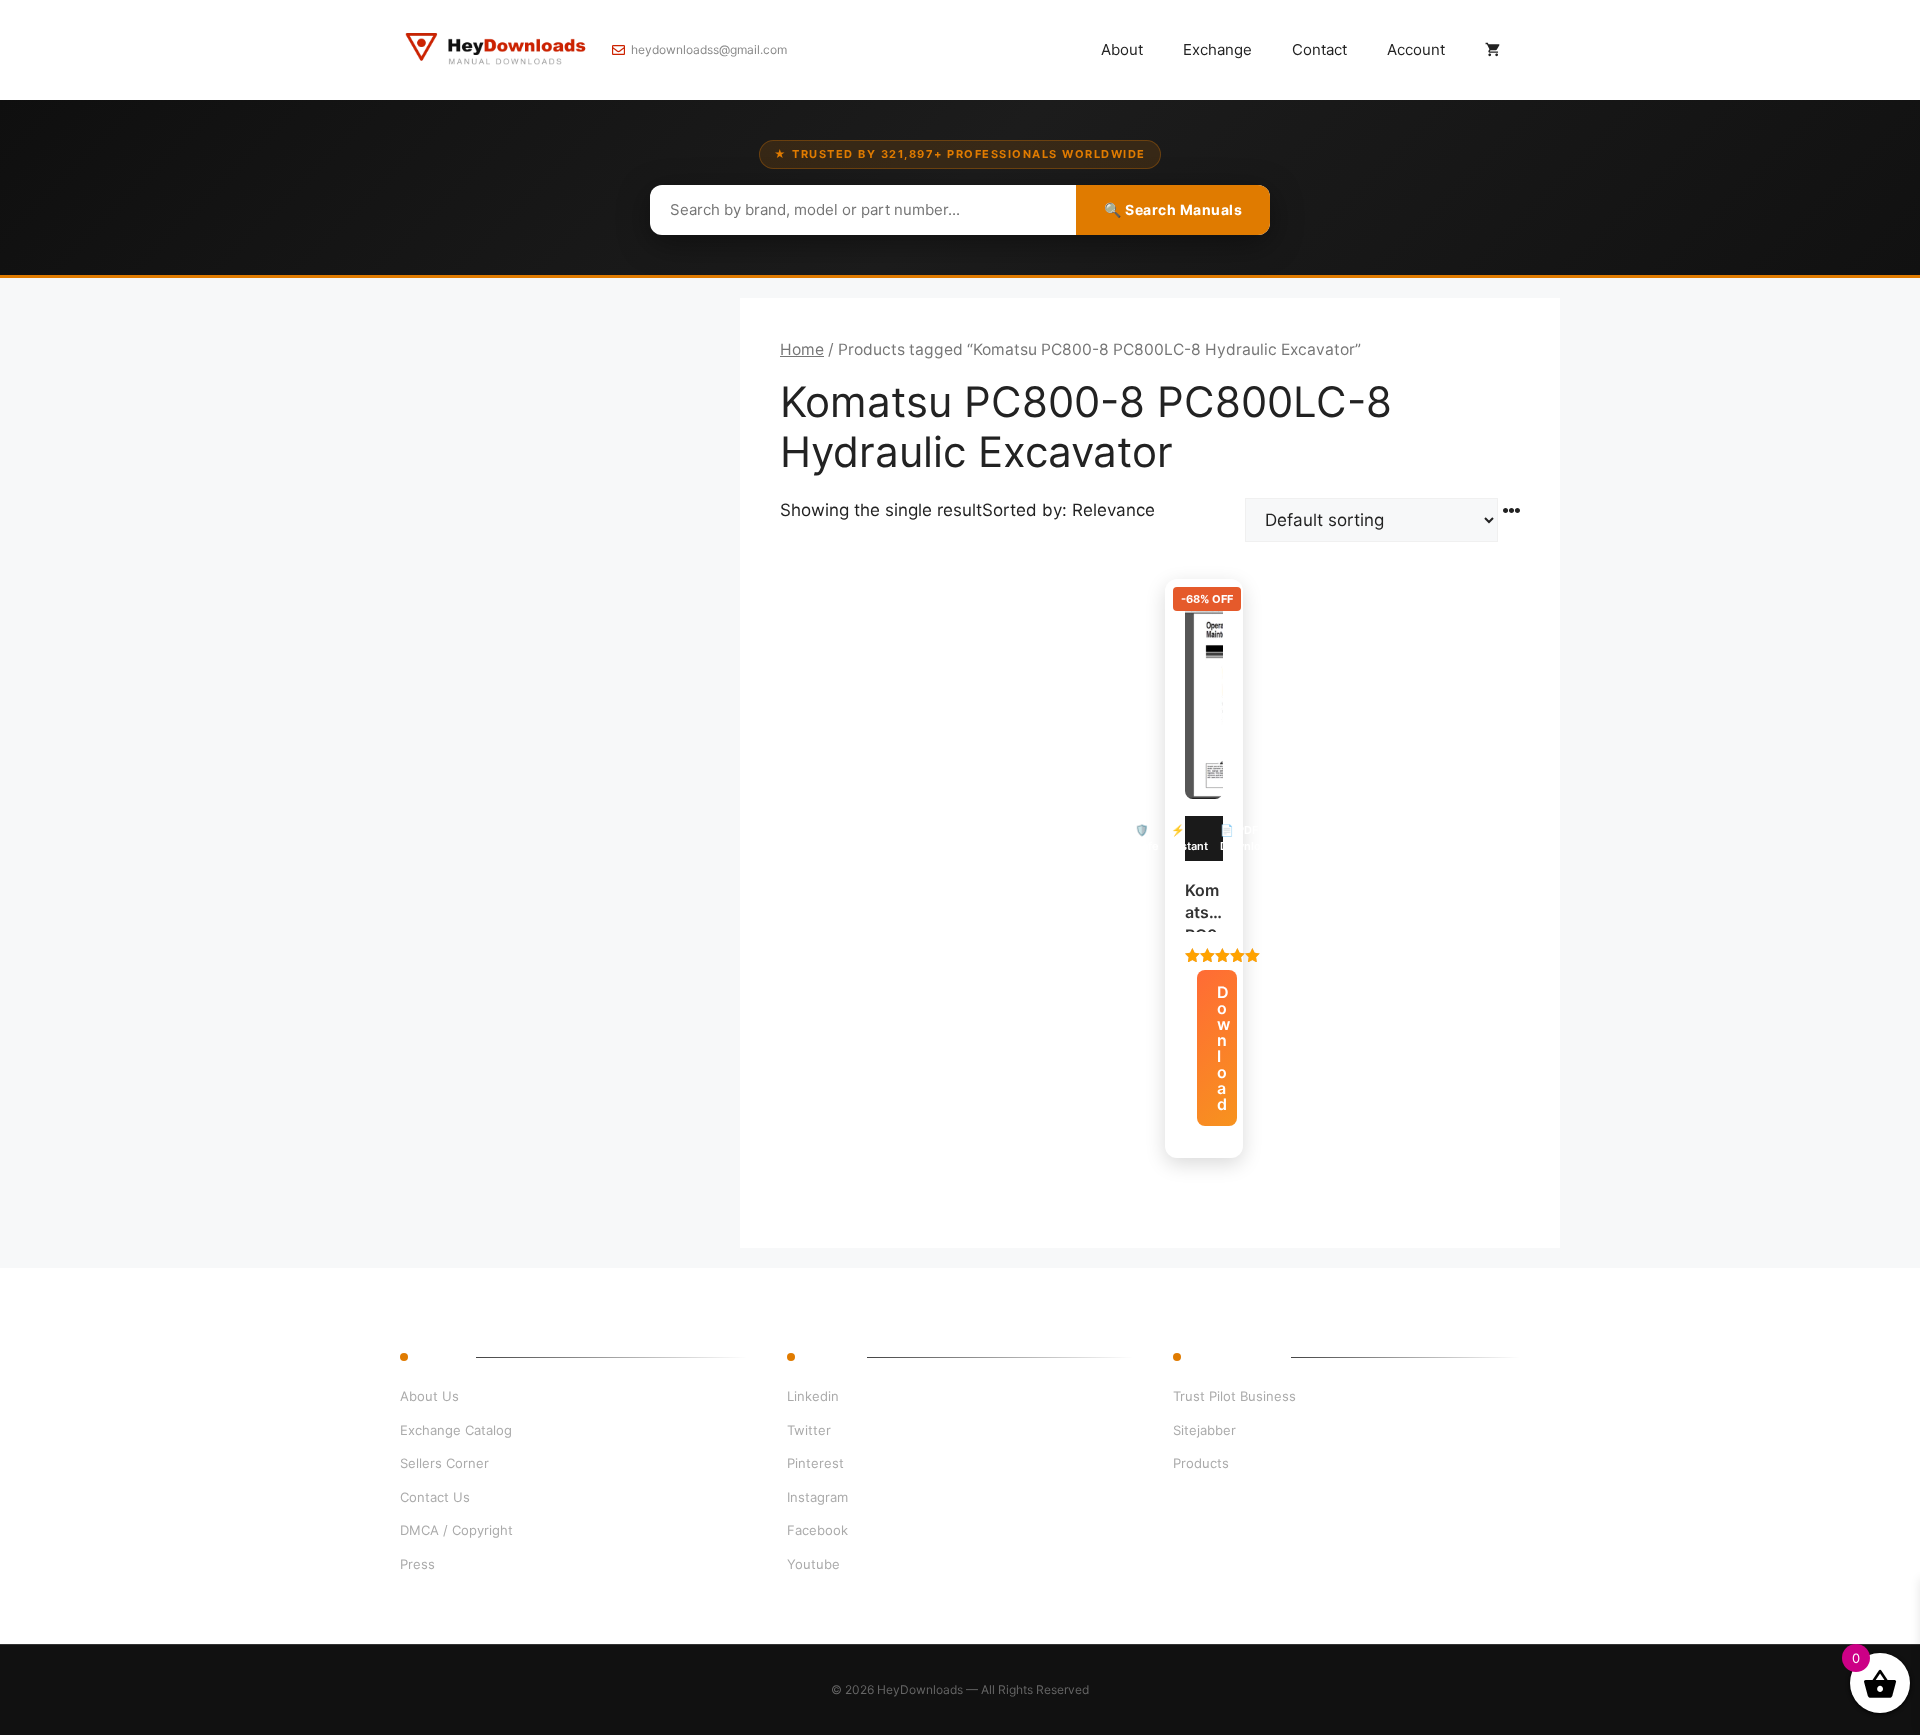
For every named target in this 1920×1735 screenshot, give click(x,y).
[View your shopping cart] (1492, 50)
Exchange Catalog (456, 1430)
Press (417, 1564)
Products (1201, 1463)
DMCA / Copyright (456, 1530)
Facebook (817, 1530)
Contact (1319, 49)
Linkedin (813, 1396)
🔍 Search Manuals (1173, 209)
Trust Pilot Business (1234, 1396)
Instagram (817, 1497)
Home (802, 349)
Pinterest (815, 1463)
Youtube (813, 1564)
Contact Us (435, 1497)
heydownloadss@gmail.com (709, 49)
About (1122, 49)
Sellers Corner (444, 1463)
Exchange (1217, 49)
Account (1416, 49)
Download (1223, 1048)
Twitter (809, 1430)
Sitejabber (1204, 1430)
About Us (429, 1396)
